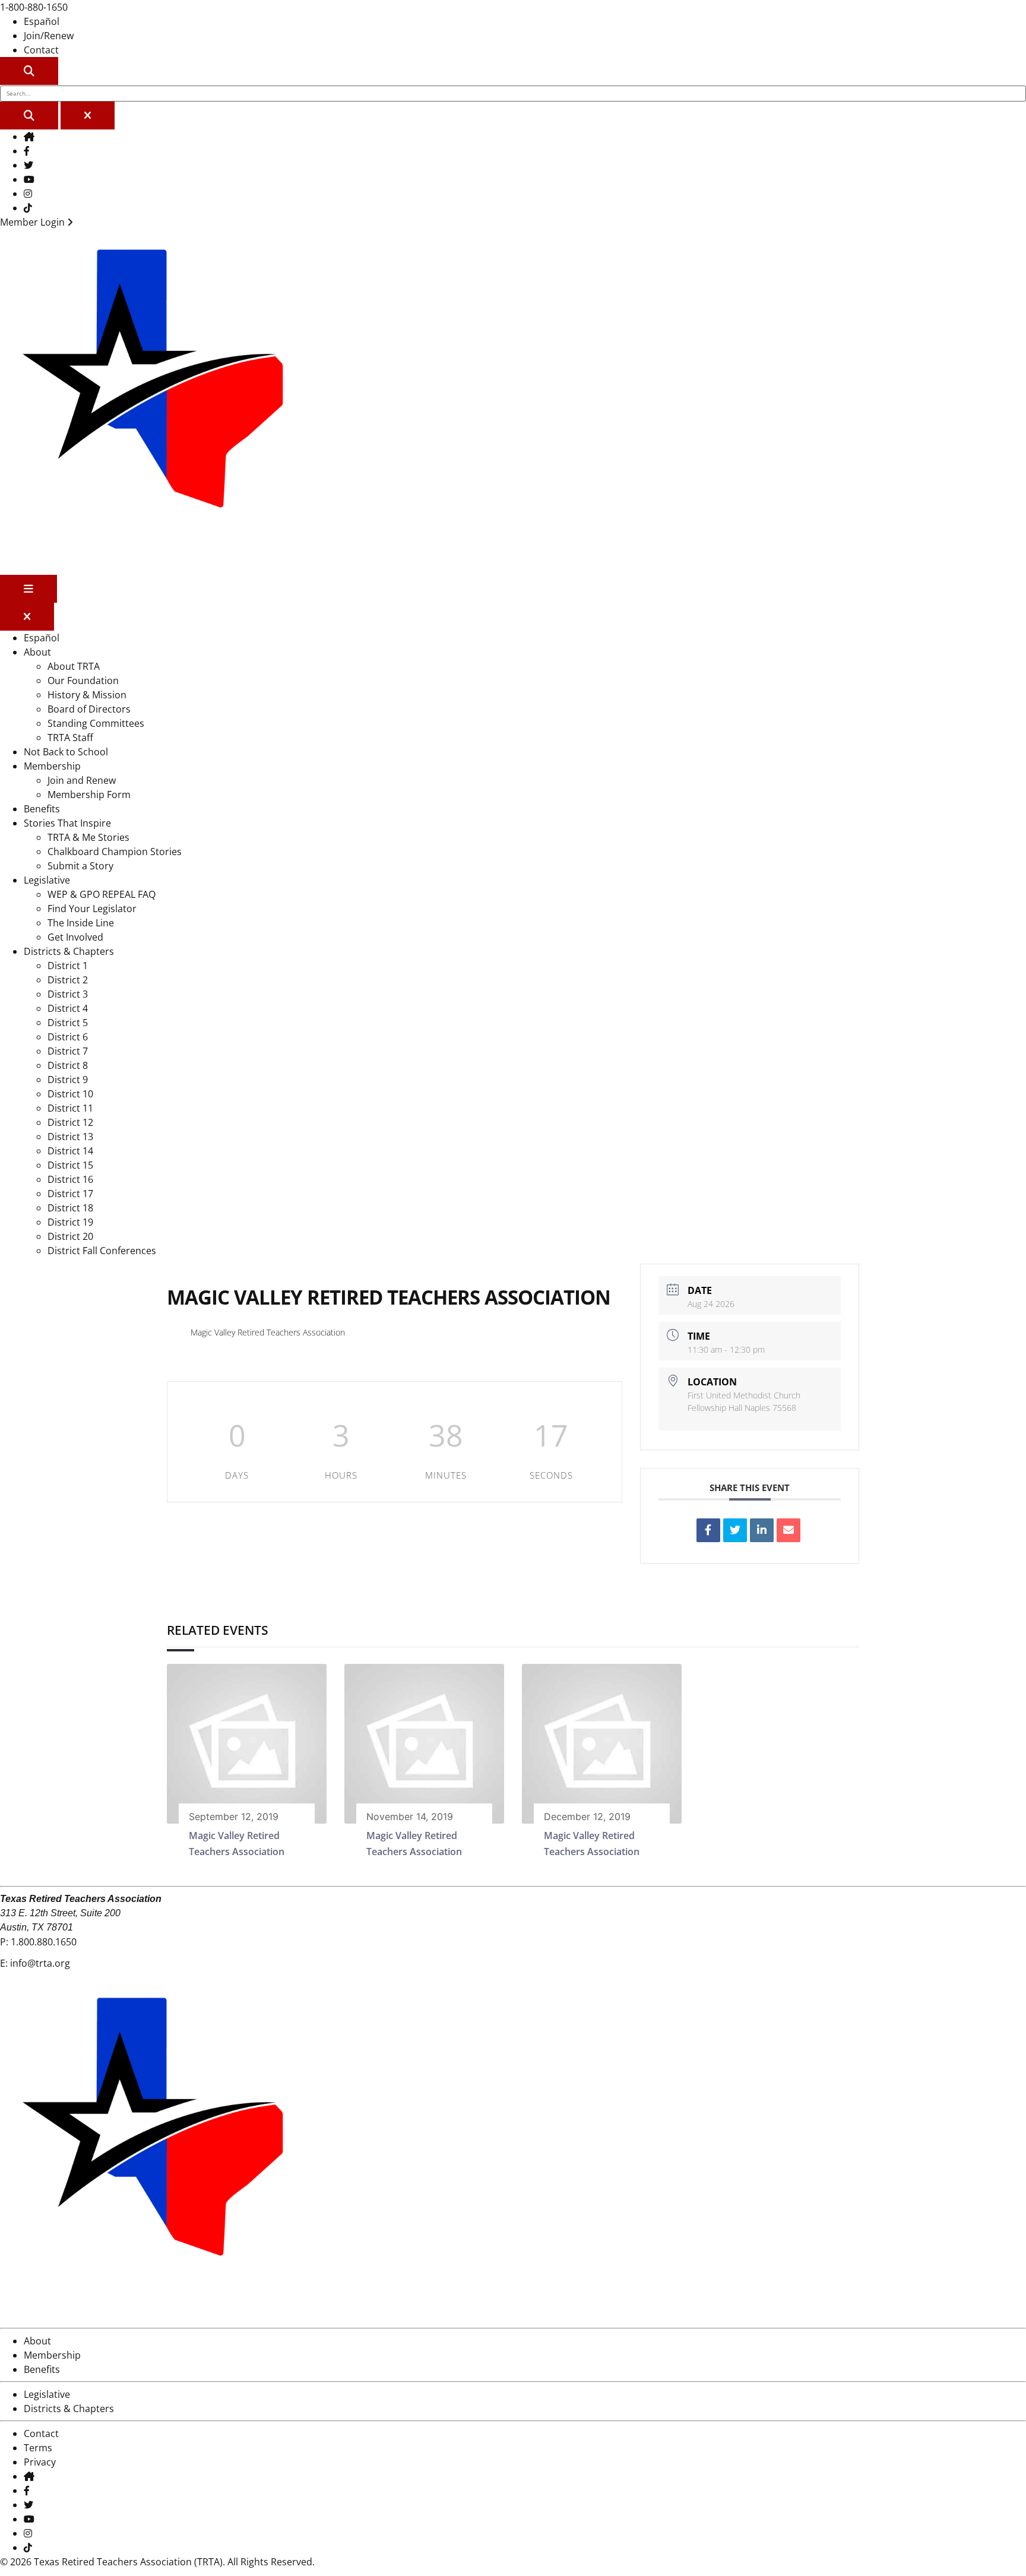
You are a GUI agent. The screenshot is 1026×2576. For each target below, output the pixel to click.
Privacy (40, 2462)
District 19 (70, 1222)
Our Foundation (83, 681)
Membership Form (89, 795)
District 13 (70, 1137)
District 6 (68, 1037)
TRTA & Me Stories (88, 837)
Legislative (47, 880)
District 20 (70, 1236)
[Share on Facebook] (708, 1530)
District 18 (70, 1208)
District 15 (70, 1165)
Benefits (42, 809)
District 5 (68, 1023)
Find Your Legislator (92, 909)
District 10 (70, 1094)
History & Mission (87, 695)
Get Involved (75, 937)
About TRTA (74, 666)
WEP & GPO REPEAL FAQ (102, 894)
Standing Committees (96, 723)
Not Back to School (66, 752)
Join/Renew (49, 36)
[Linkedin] (762, 1530)
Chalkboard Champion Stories (115, 852)
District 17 (70, 1194)
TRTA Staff (70, 738)
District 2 (68, 980)
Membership (52, 766)
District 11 (70, 1108)
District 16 (70, 1179)
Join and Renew (82, 780)
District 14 (70, 1151)
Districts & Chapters (69, 951)
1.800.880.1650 (44, 1942)
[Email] (788, 1530)
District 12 (70, 1122)
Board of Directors (89, 709)
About (37, 652)
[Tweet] (735, 1530)
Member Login (34, 222)
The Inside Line (81, 923)
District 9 (68, 1080)
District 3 (68, 994)
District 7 (68, 1051)
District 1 (68, 966)
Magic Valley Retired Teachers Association (268, 1332)
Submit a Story (80, 866)
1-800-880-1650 (34, 7)
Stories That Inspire (67, 823)
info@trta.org (40, 1963)
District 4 (68, 1008)
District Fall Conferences (102, 1251)
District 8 (68, 1065)
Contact (41, 50)
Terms (38, 2448)
